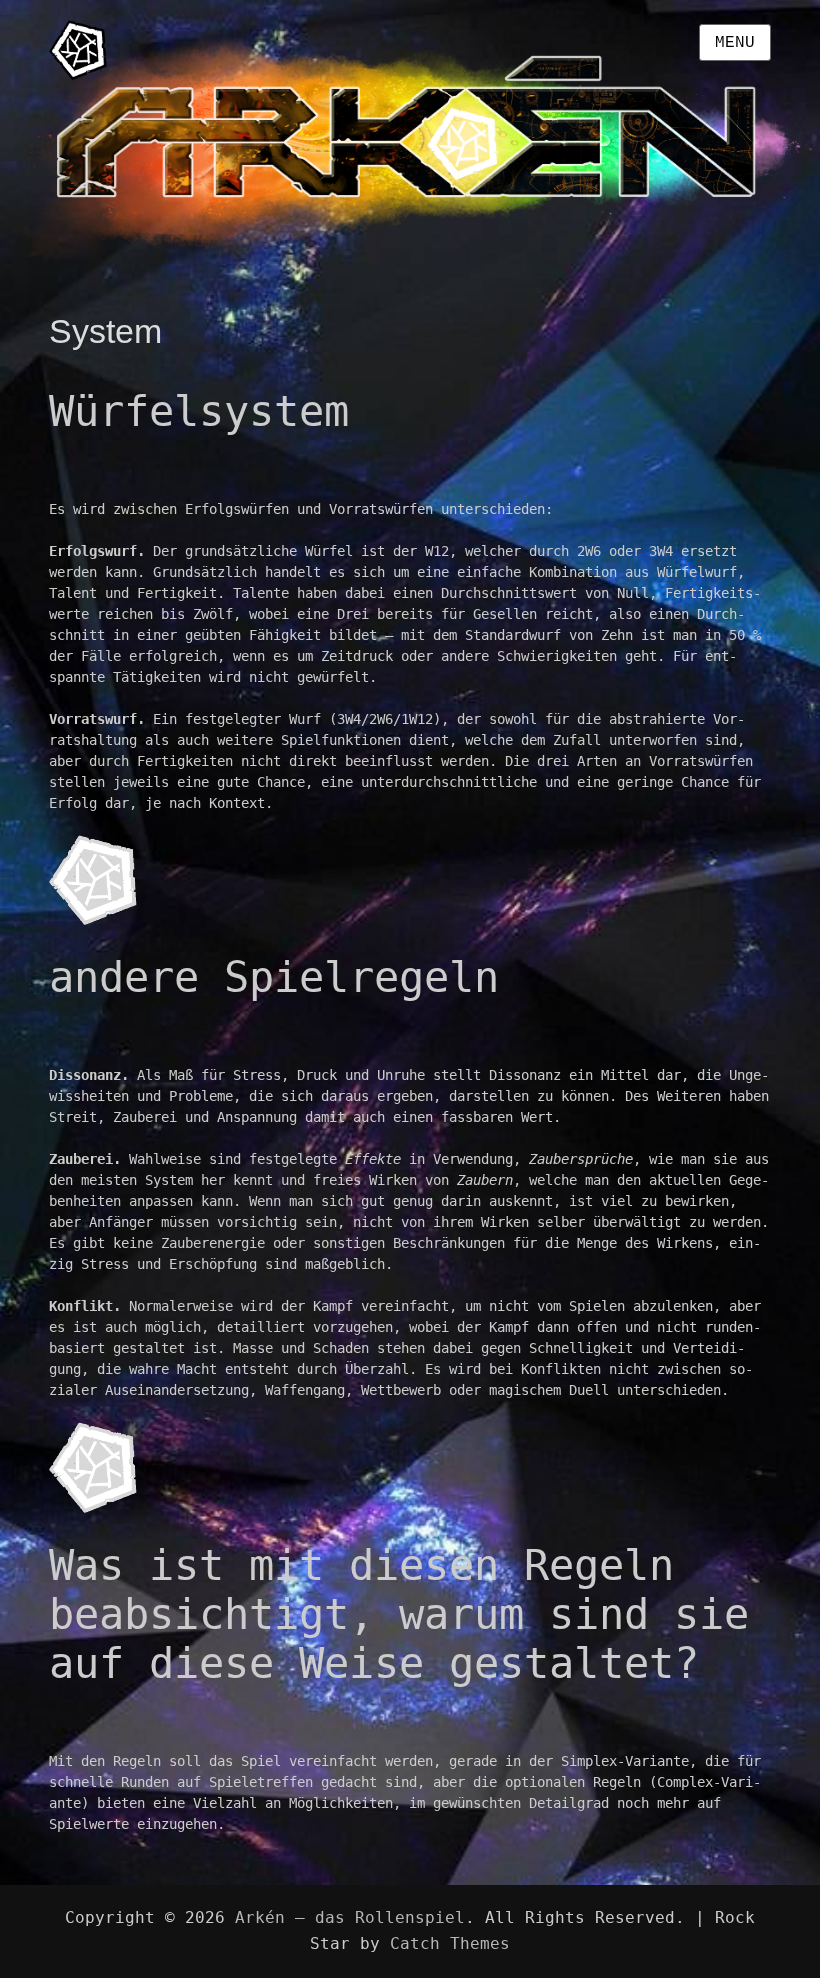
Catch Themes (450, 1943)
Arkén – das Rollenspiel (350, 1917)
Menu (735, 43)
